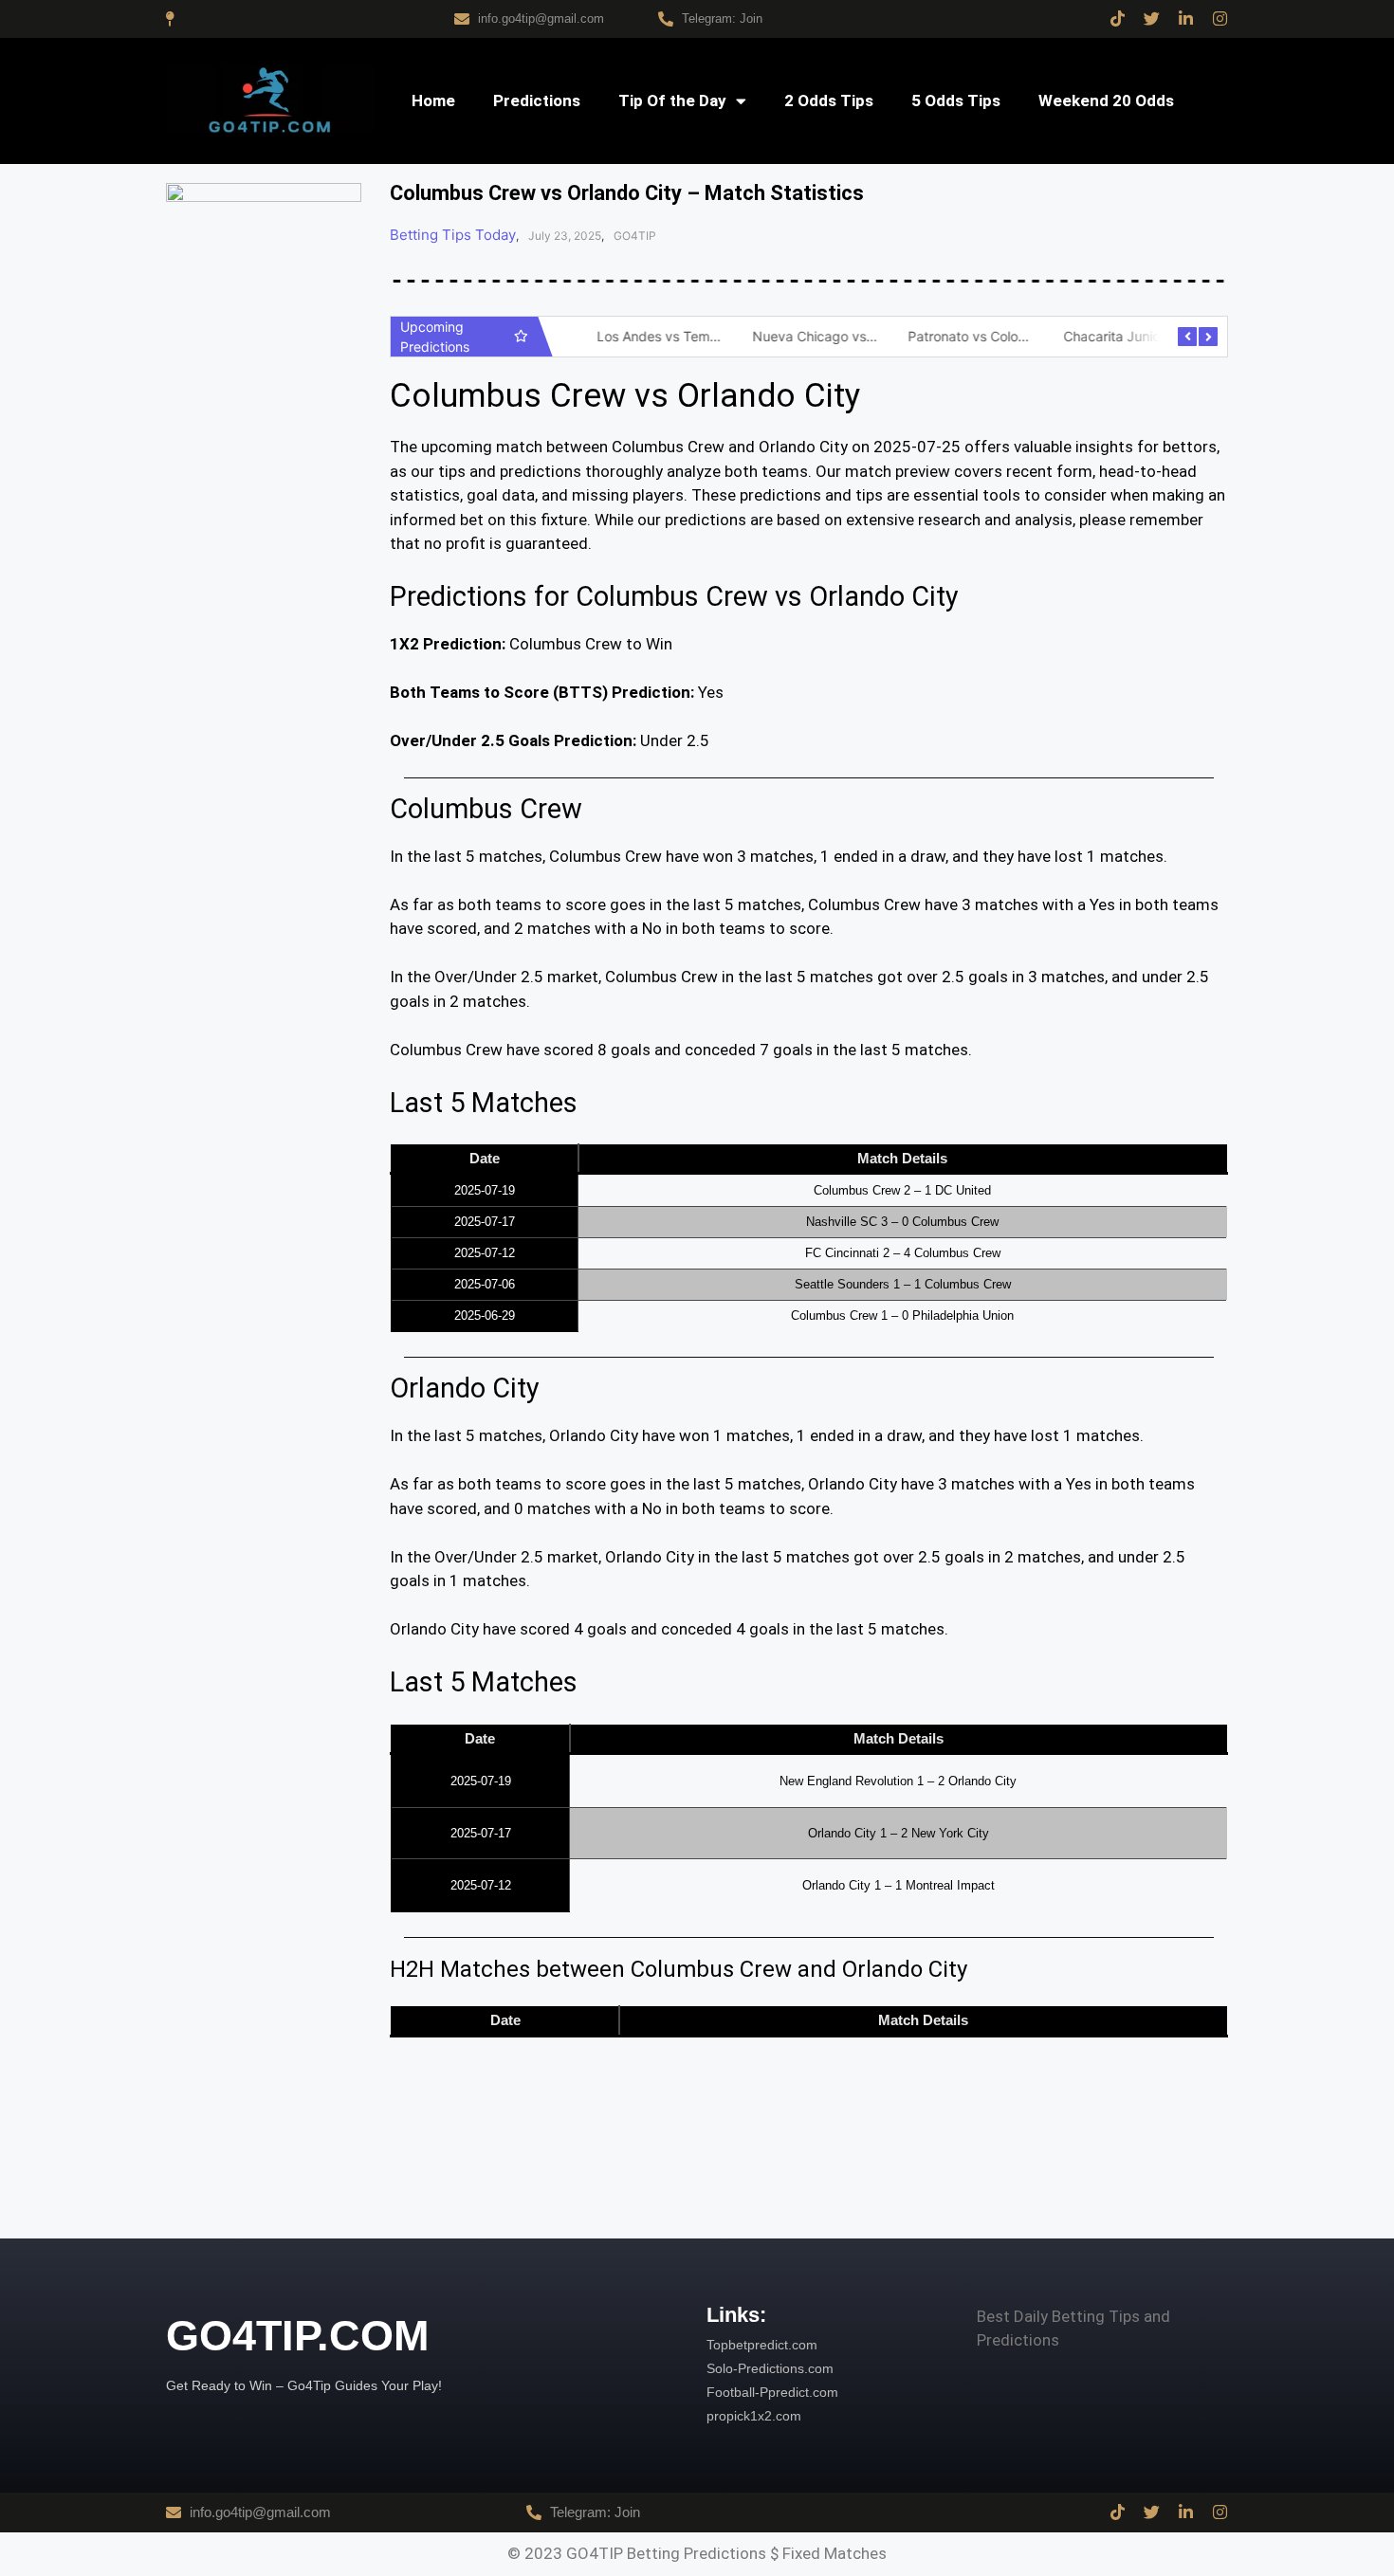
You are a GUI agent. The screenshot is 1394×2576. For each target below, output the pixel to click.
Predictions (537, 100)
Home (433, 100)
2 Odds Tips (829, 100)
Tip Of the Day (672, 100)
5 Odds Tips (956, 100)
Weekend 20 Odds (1106, 100)
